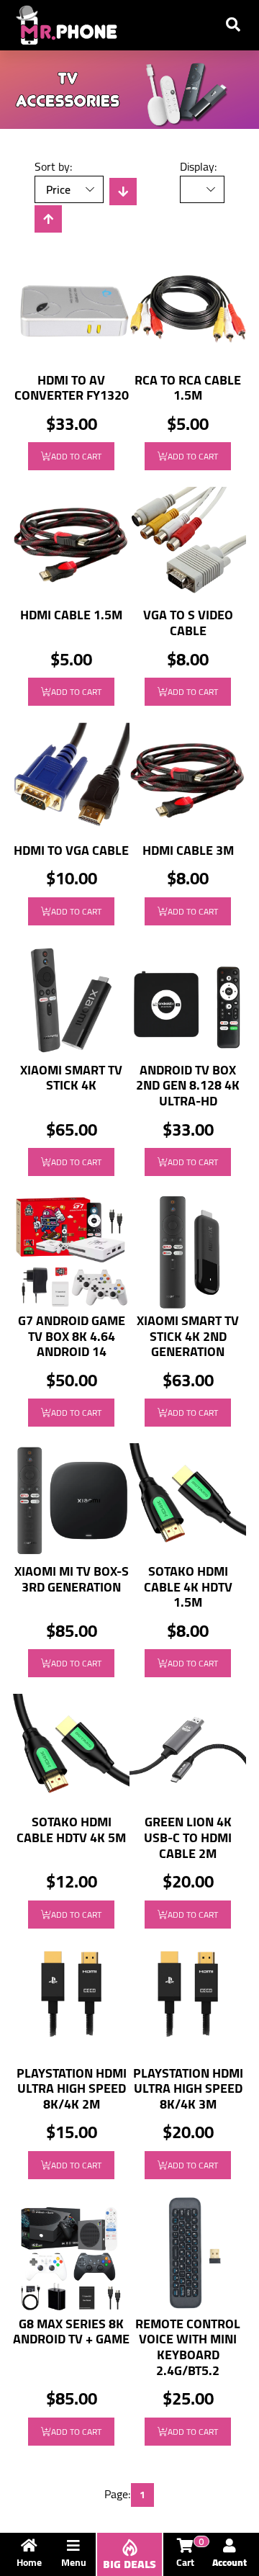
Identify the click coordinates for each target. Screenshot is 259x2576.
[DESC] (123, 192)
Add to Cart (76, 456)
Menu (74, 2562)
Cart (190, 2555)
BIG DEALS (129, 2564)
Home (29, 2562)
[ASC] (48, 219)
